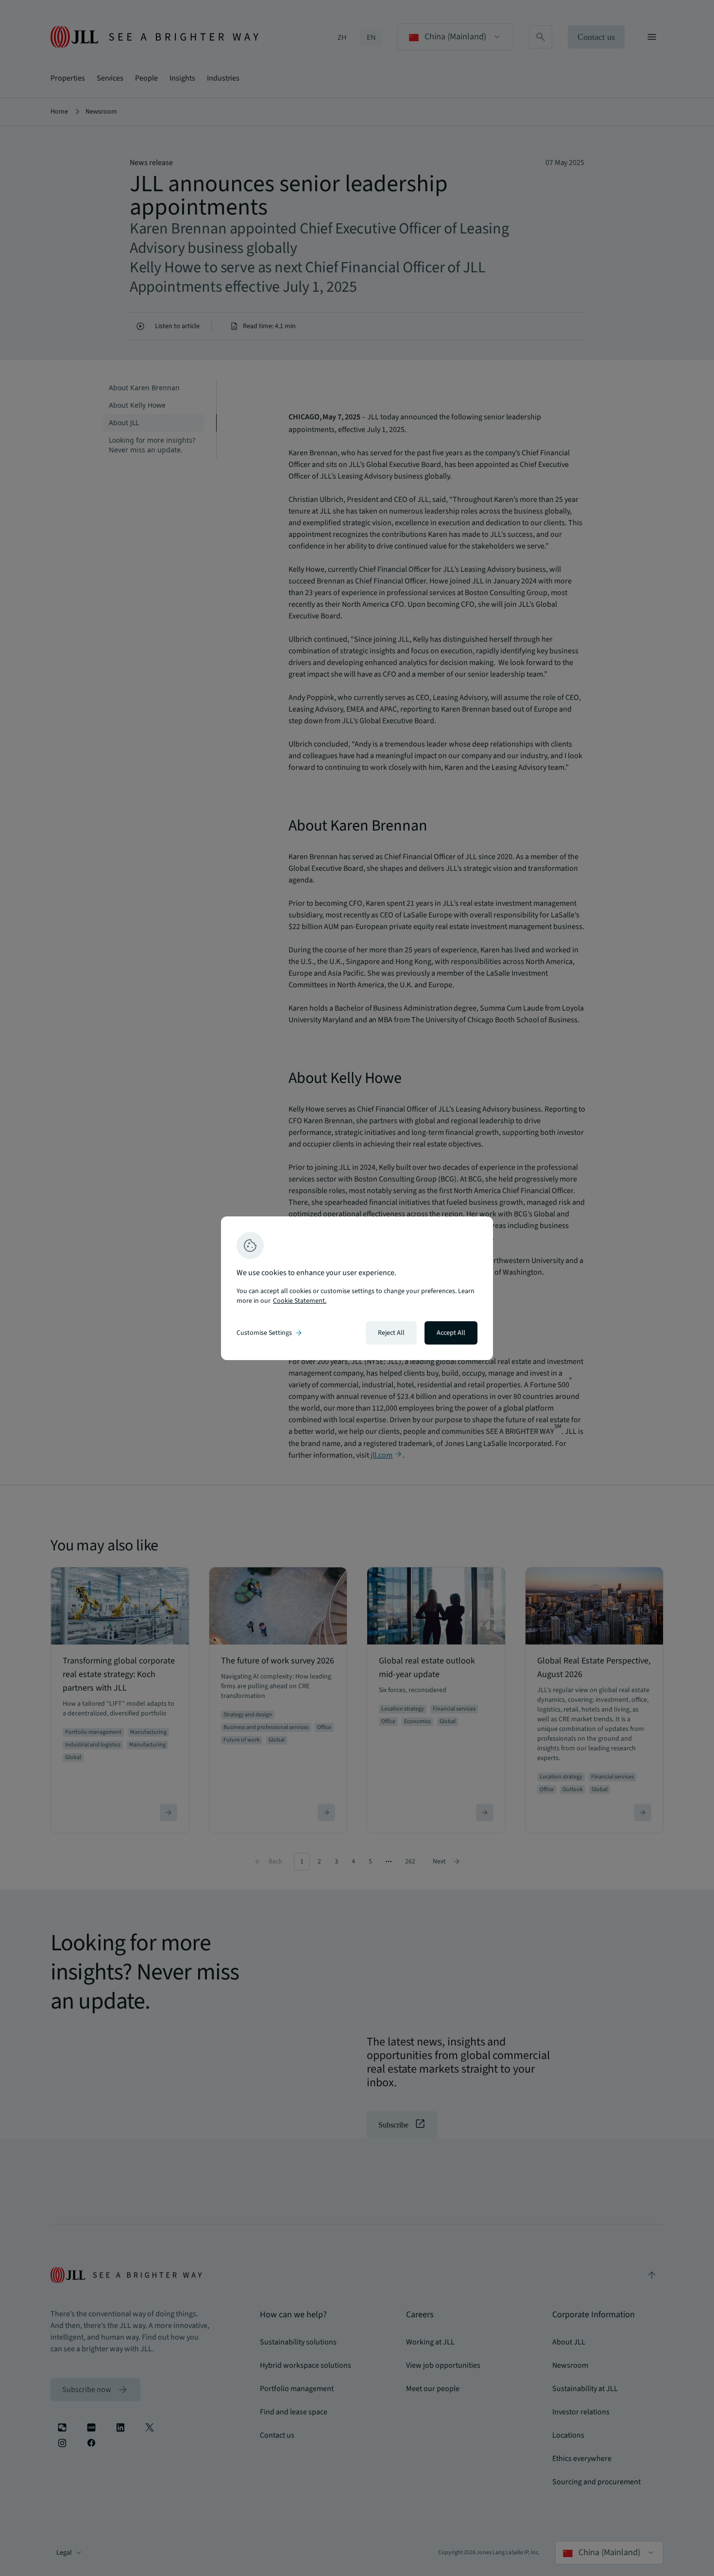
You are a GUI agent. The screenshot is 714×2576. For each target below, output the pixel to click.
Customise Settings (270, 1333)
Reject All (391, 1333)
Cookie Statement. (300, 1301)
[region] (357, 1288)
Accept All (451, 1333)
